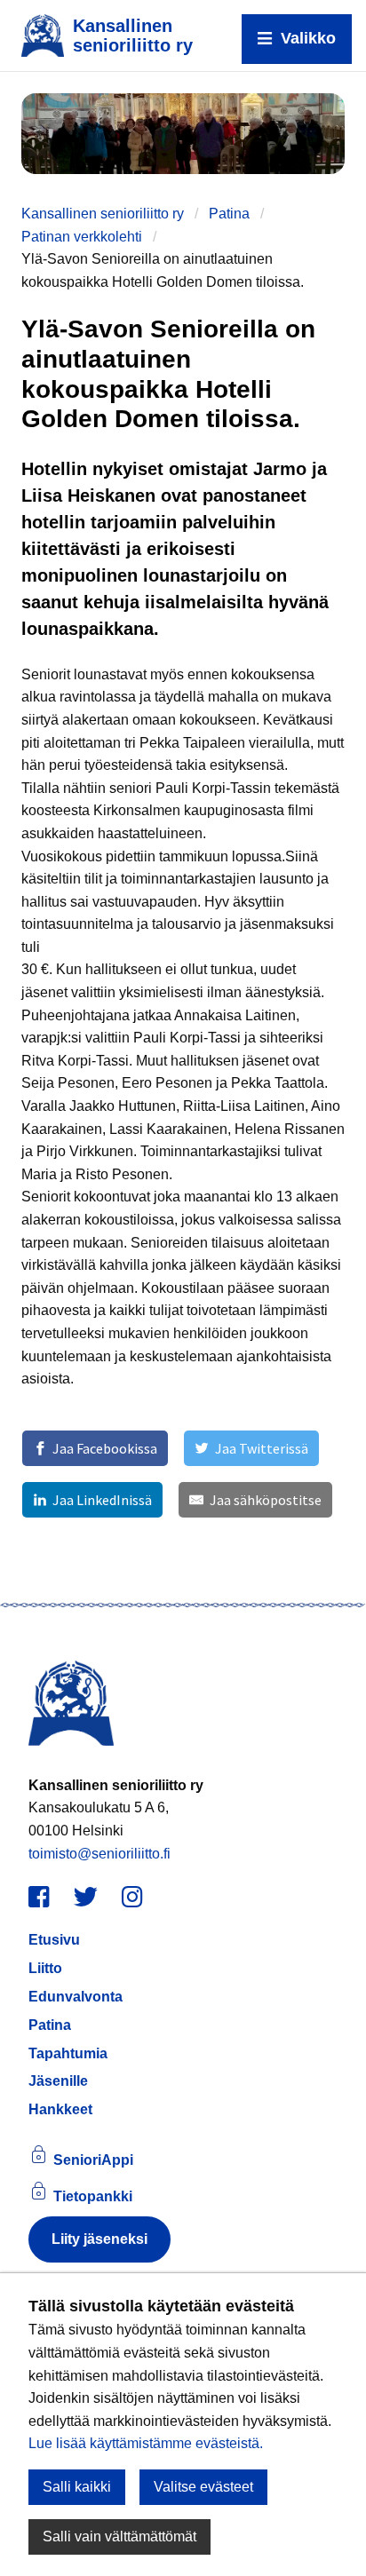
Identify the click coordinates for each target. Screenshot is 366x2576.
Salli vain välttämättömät (119, 2536)
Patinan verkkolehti (82, 237)
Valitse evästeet (203, 2487)
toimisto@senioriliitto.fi (99, 1854)
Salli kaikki (77, 2487)
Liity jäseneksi (99, 2239)
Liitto (45, 1968)
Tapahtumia (68, 2053)
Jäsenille (58, 2081)
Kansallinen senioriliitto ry (103, 214)
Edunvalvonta (76, 1997)
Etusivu (54, 1940)
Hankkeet (60, 2109)
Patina (229, 214)
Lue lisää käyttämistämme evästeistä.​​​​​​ (146, 2443)
